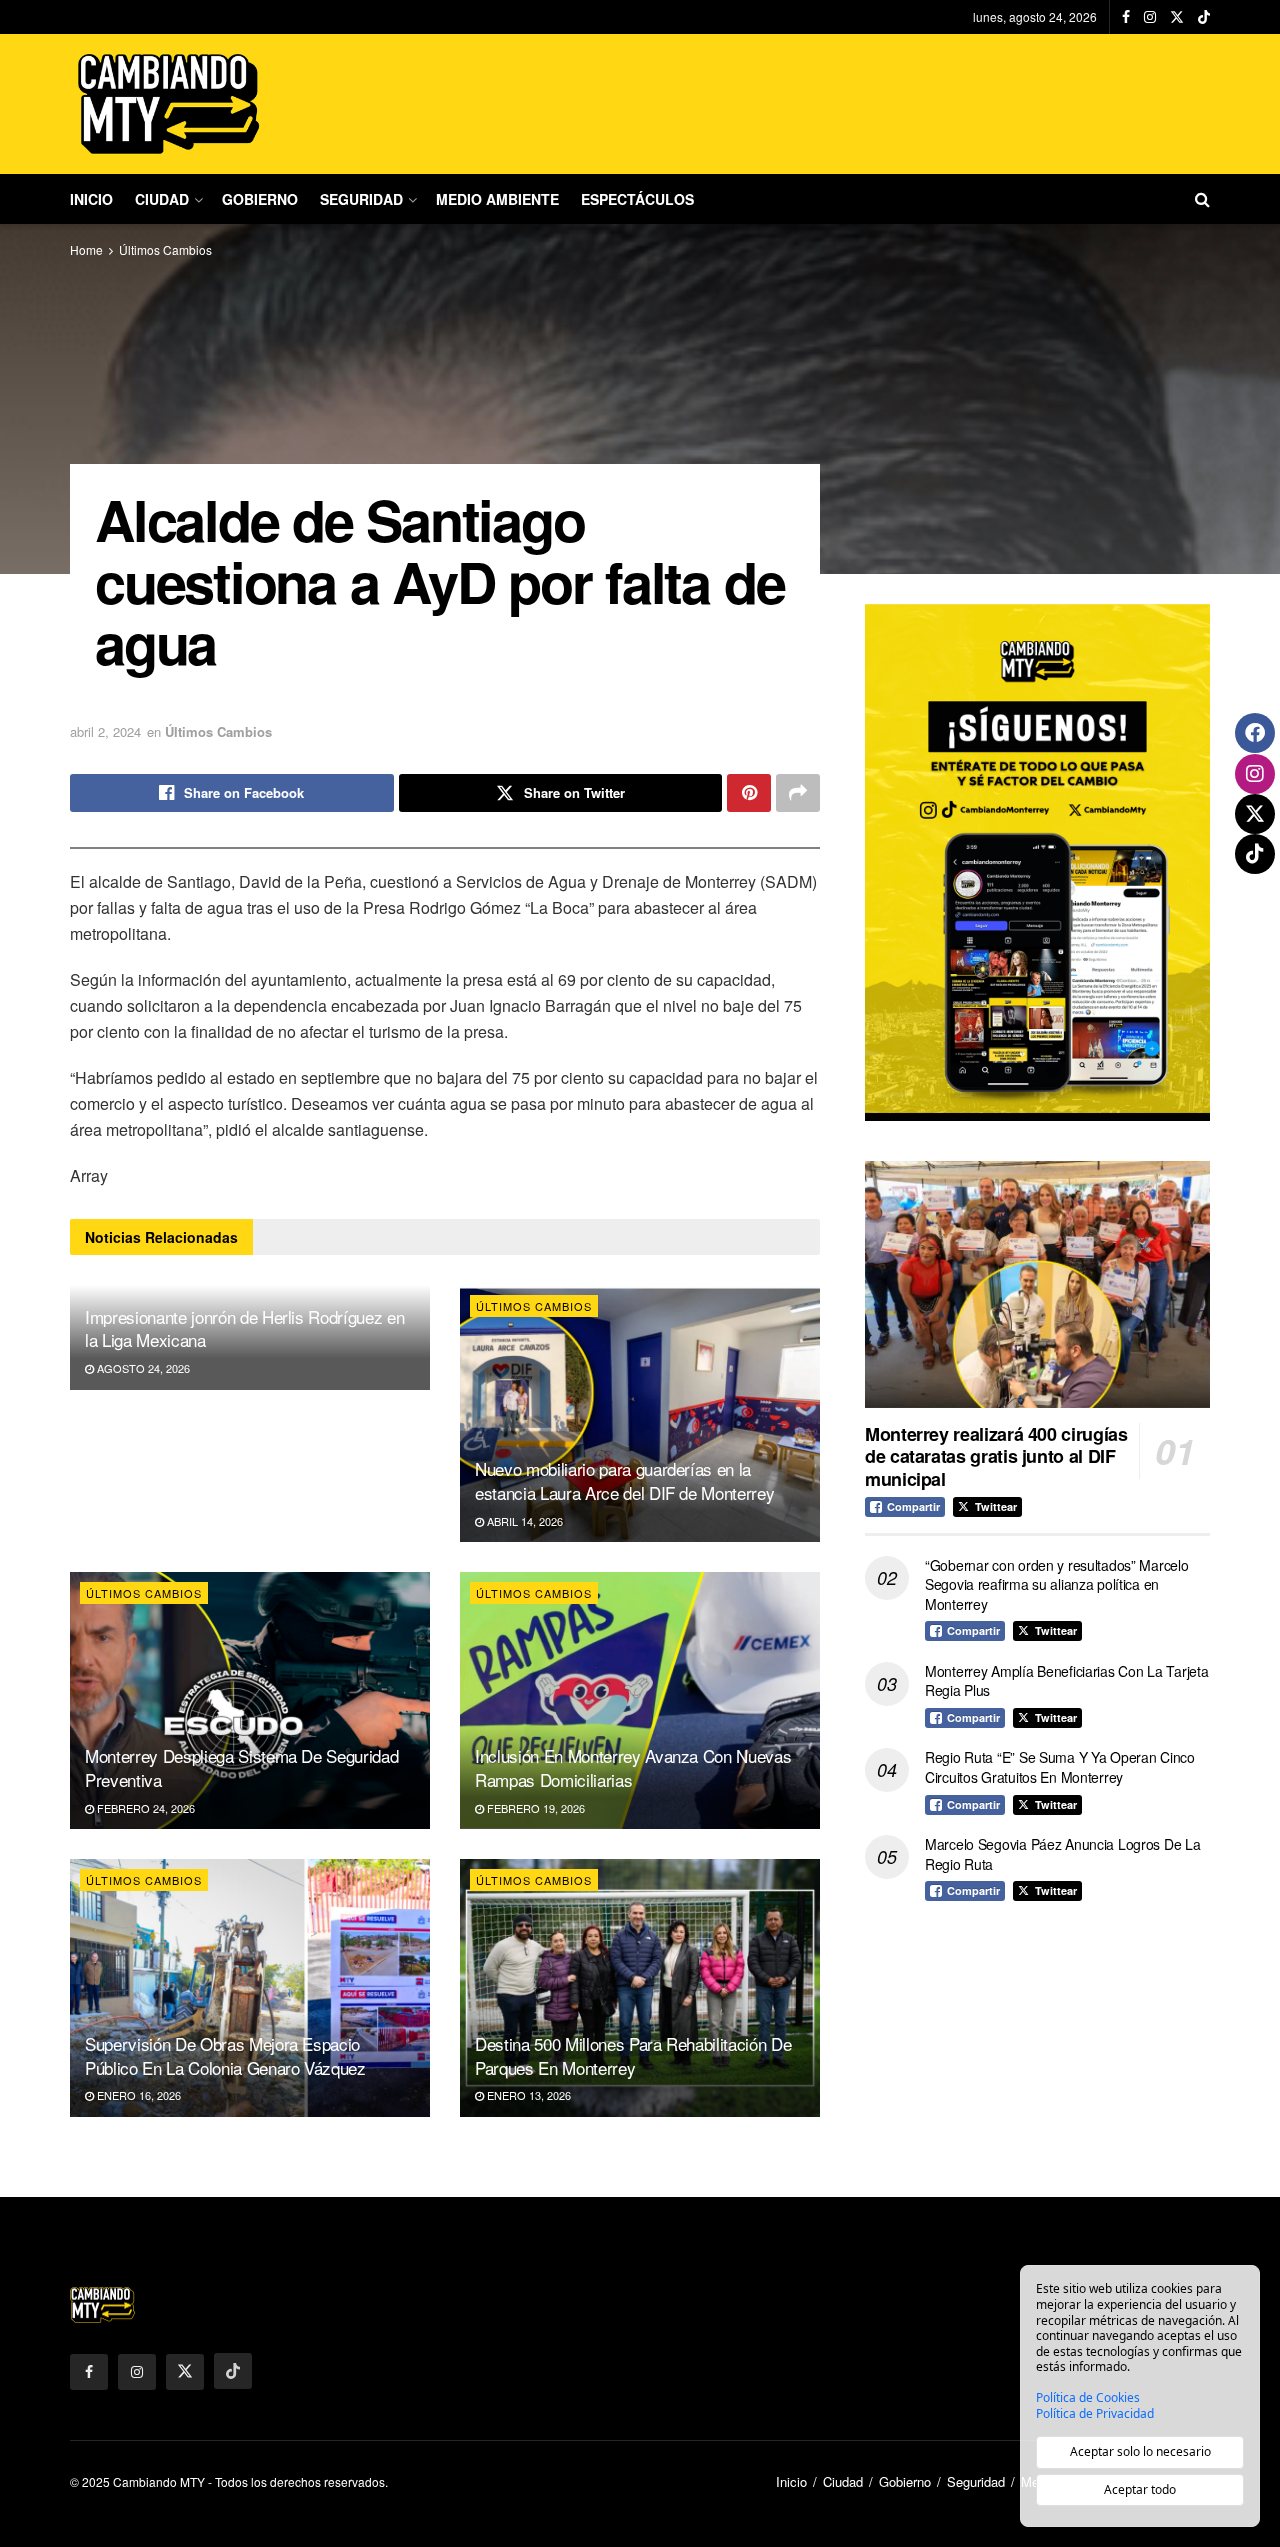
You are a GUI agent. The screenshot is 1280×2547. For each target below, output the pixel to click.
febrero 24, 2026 (144, 1808)
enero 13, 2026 (527, 2095)
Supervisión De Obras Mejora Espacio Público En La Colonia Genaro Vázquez (225, 2055)
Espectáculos (637, 199)
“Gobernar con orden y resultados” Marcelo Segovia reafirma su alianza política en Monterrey (1057, 1584)
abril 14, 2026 (523, 1521)
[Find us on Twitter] (1177, 17)
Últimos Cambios (165, 249)
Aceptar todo (1140, 2489)
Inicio (91, 199)
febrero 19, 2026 (534, 1808)
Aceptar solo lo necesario (1140, 2451)
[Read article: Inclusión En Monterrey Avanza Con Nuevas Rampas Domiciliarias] (640, 1700)
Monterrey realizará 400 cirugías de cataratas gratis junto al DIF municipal (996, 1456)
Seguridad (361, 199)
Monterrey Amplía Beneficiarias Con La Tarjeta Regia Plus (1066, 1681)
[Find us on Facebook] (1126, 17)
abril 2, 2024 (105, 731)
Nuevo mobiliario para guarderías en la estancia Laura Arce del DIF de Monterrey (624, 1480)
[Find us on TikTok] (1204, 17)
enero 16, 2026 (137, 2095)
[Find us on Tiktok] (233, 2371)
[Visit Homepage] (170, 104)
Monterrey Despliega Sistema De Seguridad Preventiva (241, 1767)
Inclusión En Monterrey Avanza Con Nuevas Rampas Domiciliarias (633, 1767)
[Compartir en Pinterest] (749, 793)
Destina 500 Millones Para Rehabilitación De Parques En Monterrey (633, 2055)
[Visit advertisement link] (1037, 862)
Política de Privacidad (1095, 2414)
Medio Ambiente (497, 199)
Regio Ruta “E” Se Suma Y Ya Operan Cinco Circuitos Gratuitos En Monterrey (1060, 1767)
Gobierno (260, 199)
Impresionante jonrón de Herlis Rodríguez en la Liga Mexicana (244, 1328)
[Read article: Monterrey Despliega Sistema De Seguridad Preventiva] (250, 1700)
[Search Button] (1202, 199)
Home (86, 249)
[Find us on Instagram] (1150, 17)
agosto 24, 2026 (142, 1368)
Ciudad (162, 199)
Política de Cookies (1088, 2398)
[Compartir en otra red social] (798, 793)
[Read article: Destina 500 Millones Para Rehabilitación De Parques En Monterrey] (640, 1987)
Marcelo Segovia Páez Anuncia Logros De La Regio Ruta (1063, 1854)
